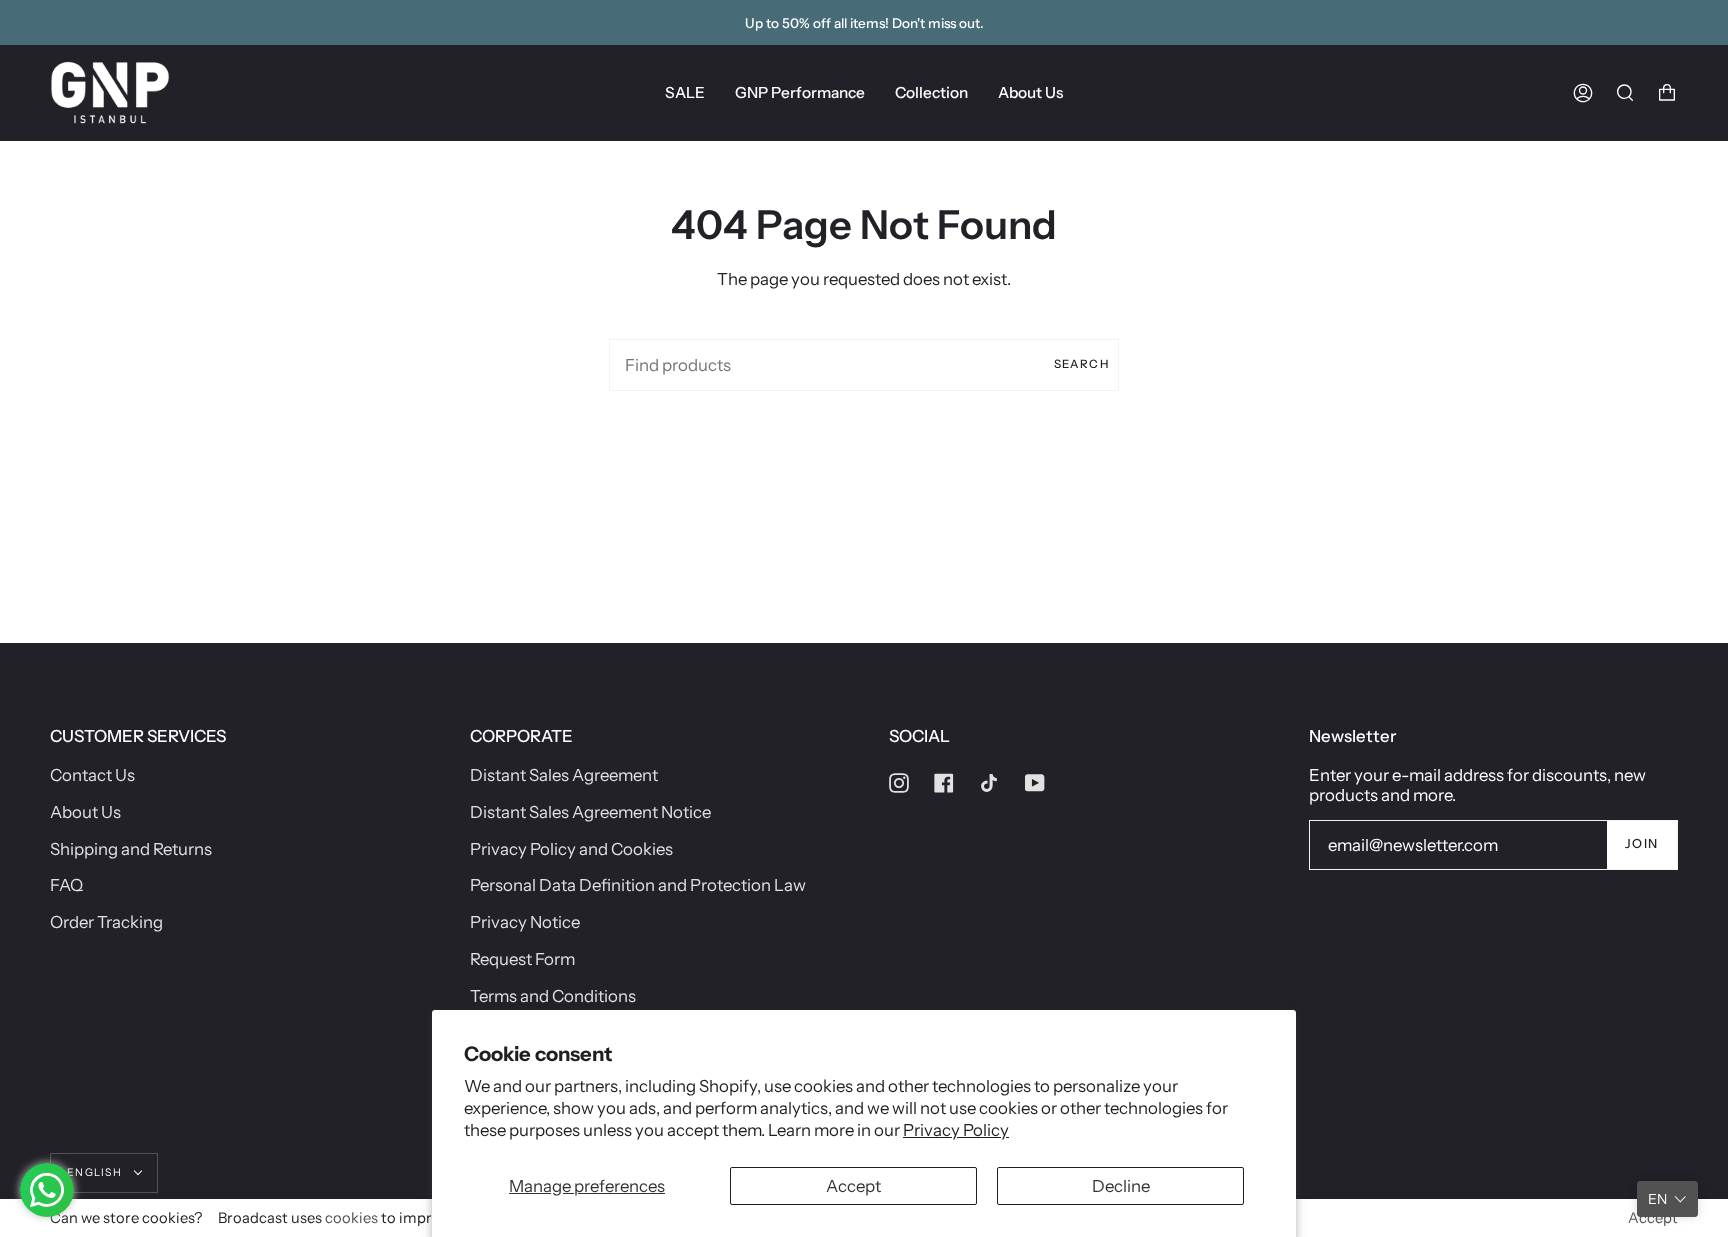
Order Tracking (106, 922)
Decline (1121, 1186)
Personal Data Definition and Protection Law (638, 885)
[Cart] (1667, 92)
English (96, 1172)
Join (1642, 843)
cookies (351, 1218)
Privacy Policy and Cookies (571, 849)
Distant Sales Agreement (564, 775)
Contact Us (92, 775)
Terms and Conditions (553, 996)
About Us (85, 812)
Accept (853, 1186)
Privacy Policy (956, 1130)
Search (1081, 364)
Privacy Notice (525, 922)
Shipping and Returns (131, 849)
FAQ (66, 885)
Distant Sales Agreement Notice (590, 812)
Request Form (522, 959)
